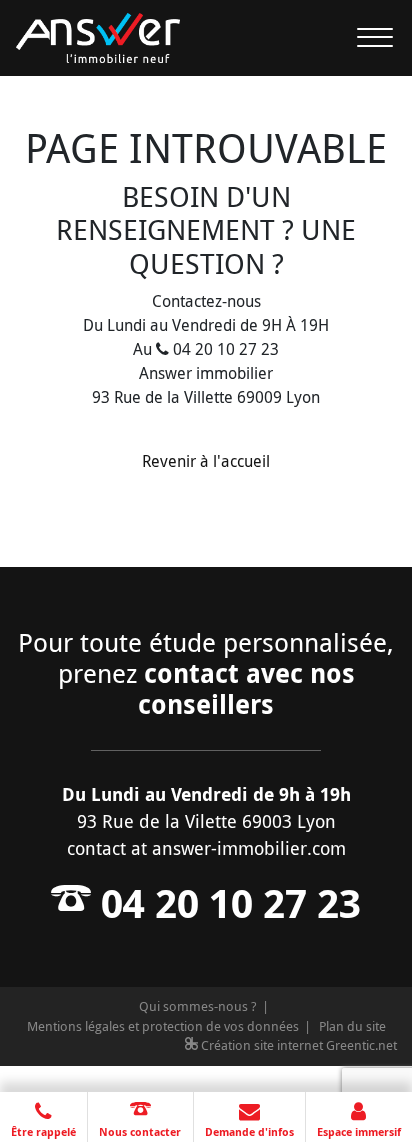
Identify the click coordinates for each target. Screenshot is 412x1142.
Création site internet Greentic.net (297, 1045)
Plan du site (352, 1026)
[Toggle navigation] (363, 38)
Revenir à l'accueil (206, 461)
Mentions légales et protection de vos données (163, 1026)
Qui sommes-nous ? (198, 1006)
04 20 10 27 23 (226, 903)
